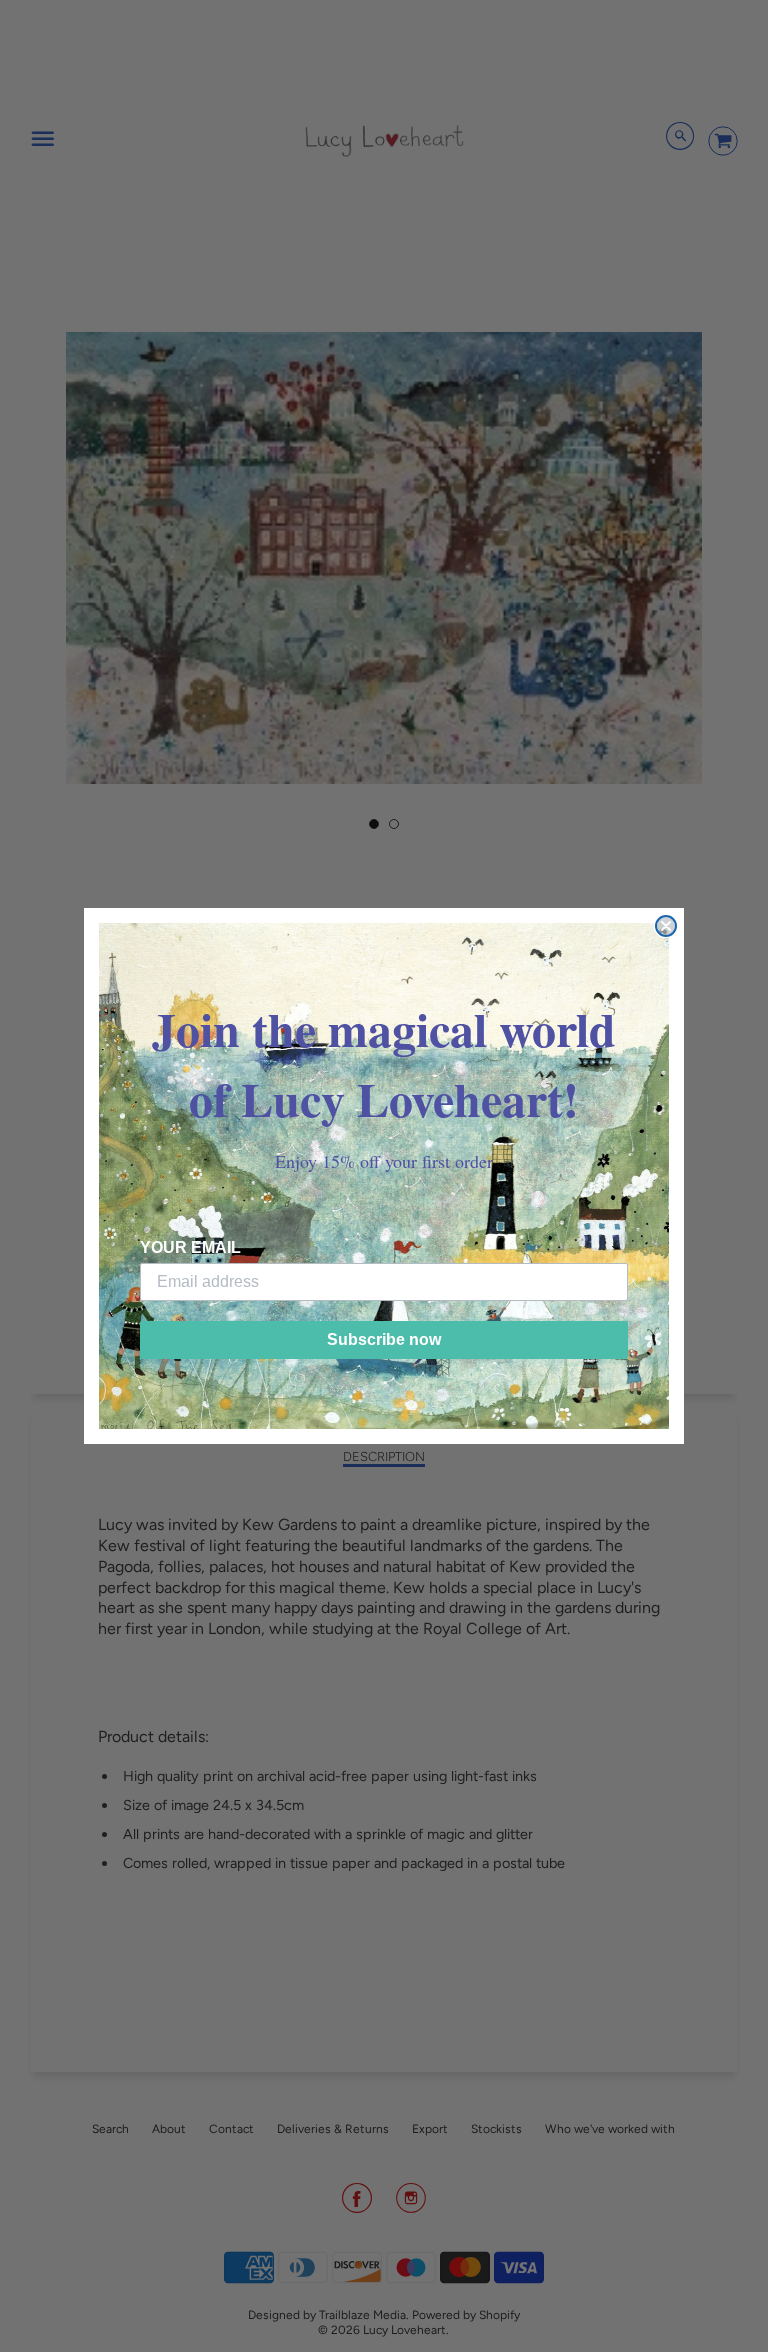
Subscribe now (384, 1339)
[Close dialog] (666, 926)
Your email (190, 1247)
